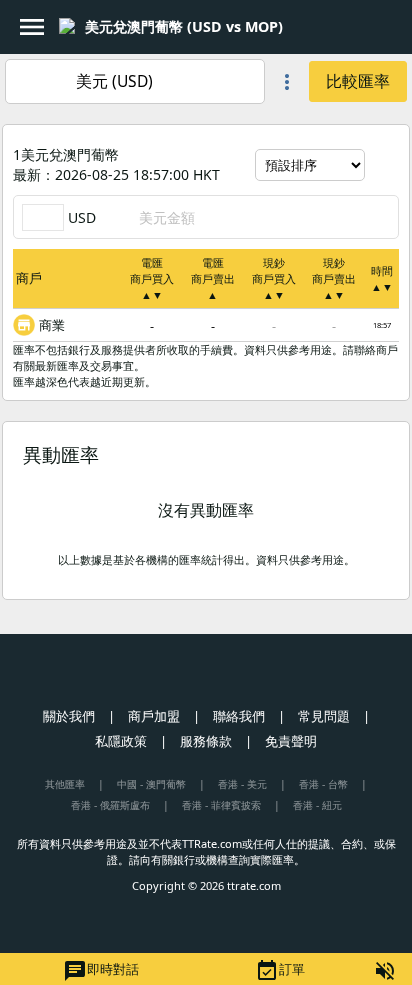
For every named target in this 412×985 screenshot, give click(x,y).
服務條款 (206, 741)
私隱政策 (121, 741)
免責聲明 (291, 741)
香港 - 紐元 (317, 805)
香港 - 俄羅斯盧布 (110, 805)
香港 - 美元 (242, 784)
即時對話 (101, 971)
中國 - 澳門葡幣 (151, 784)
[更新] (384, 165)
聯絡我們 (239, 716)
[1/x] (300, 27)
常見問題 (324, 716)
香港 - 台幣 (323, 784)
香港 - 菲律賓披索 (221, 805)
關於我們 (69, 716)
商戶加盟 (154, 716)
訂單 (280, 971)
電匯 (152, 278)
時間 (382, 278)
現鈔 (274, 278)
